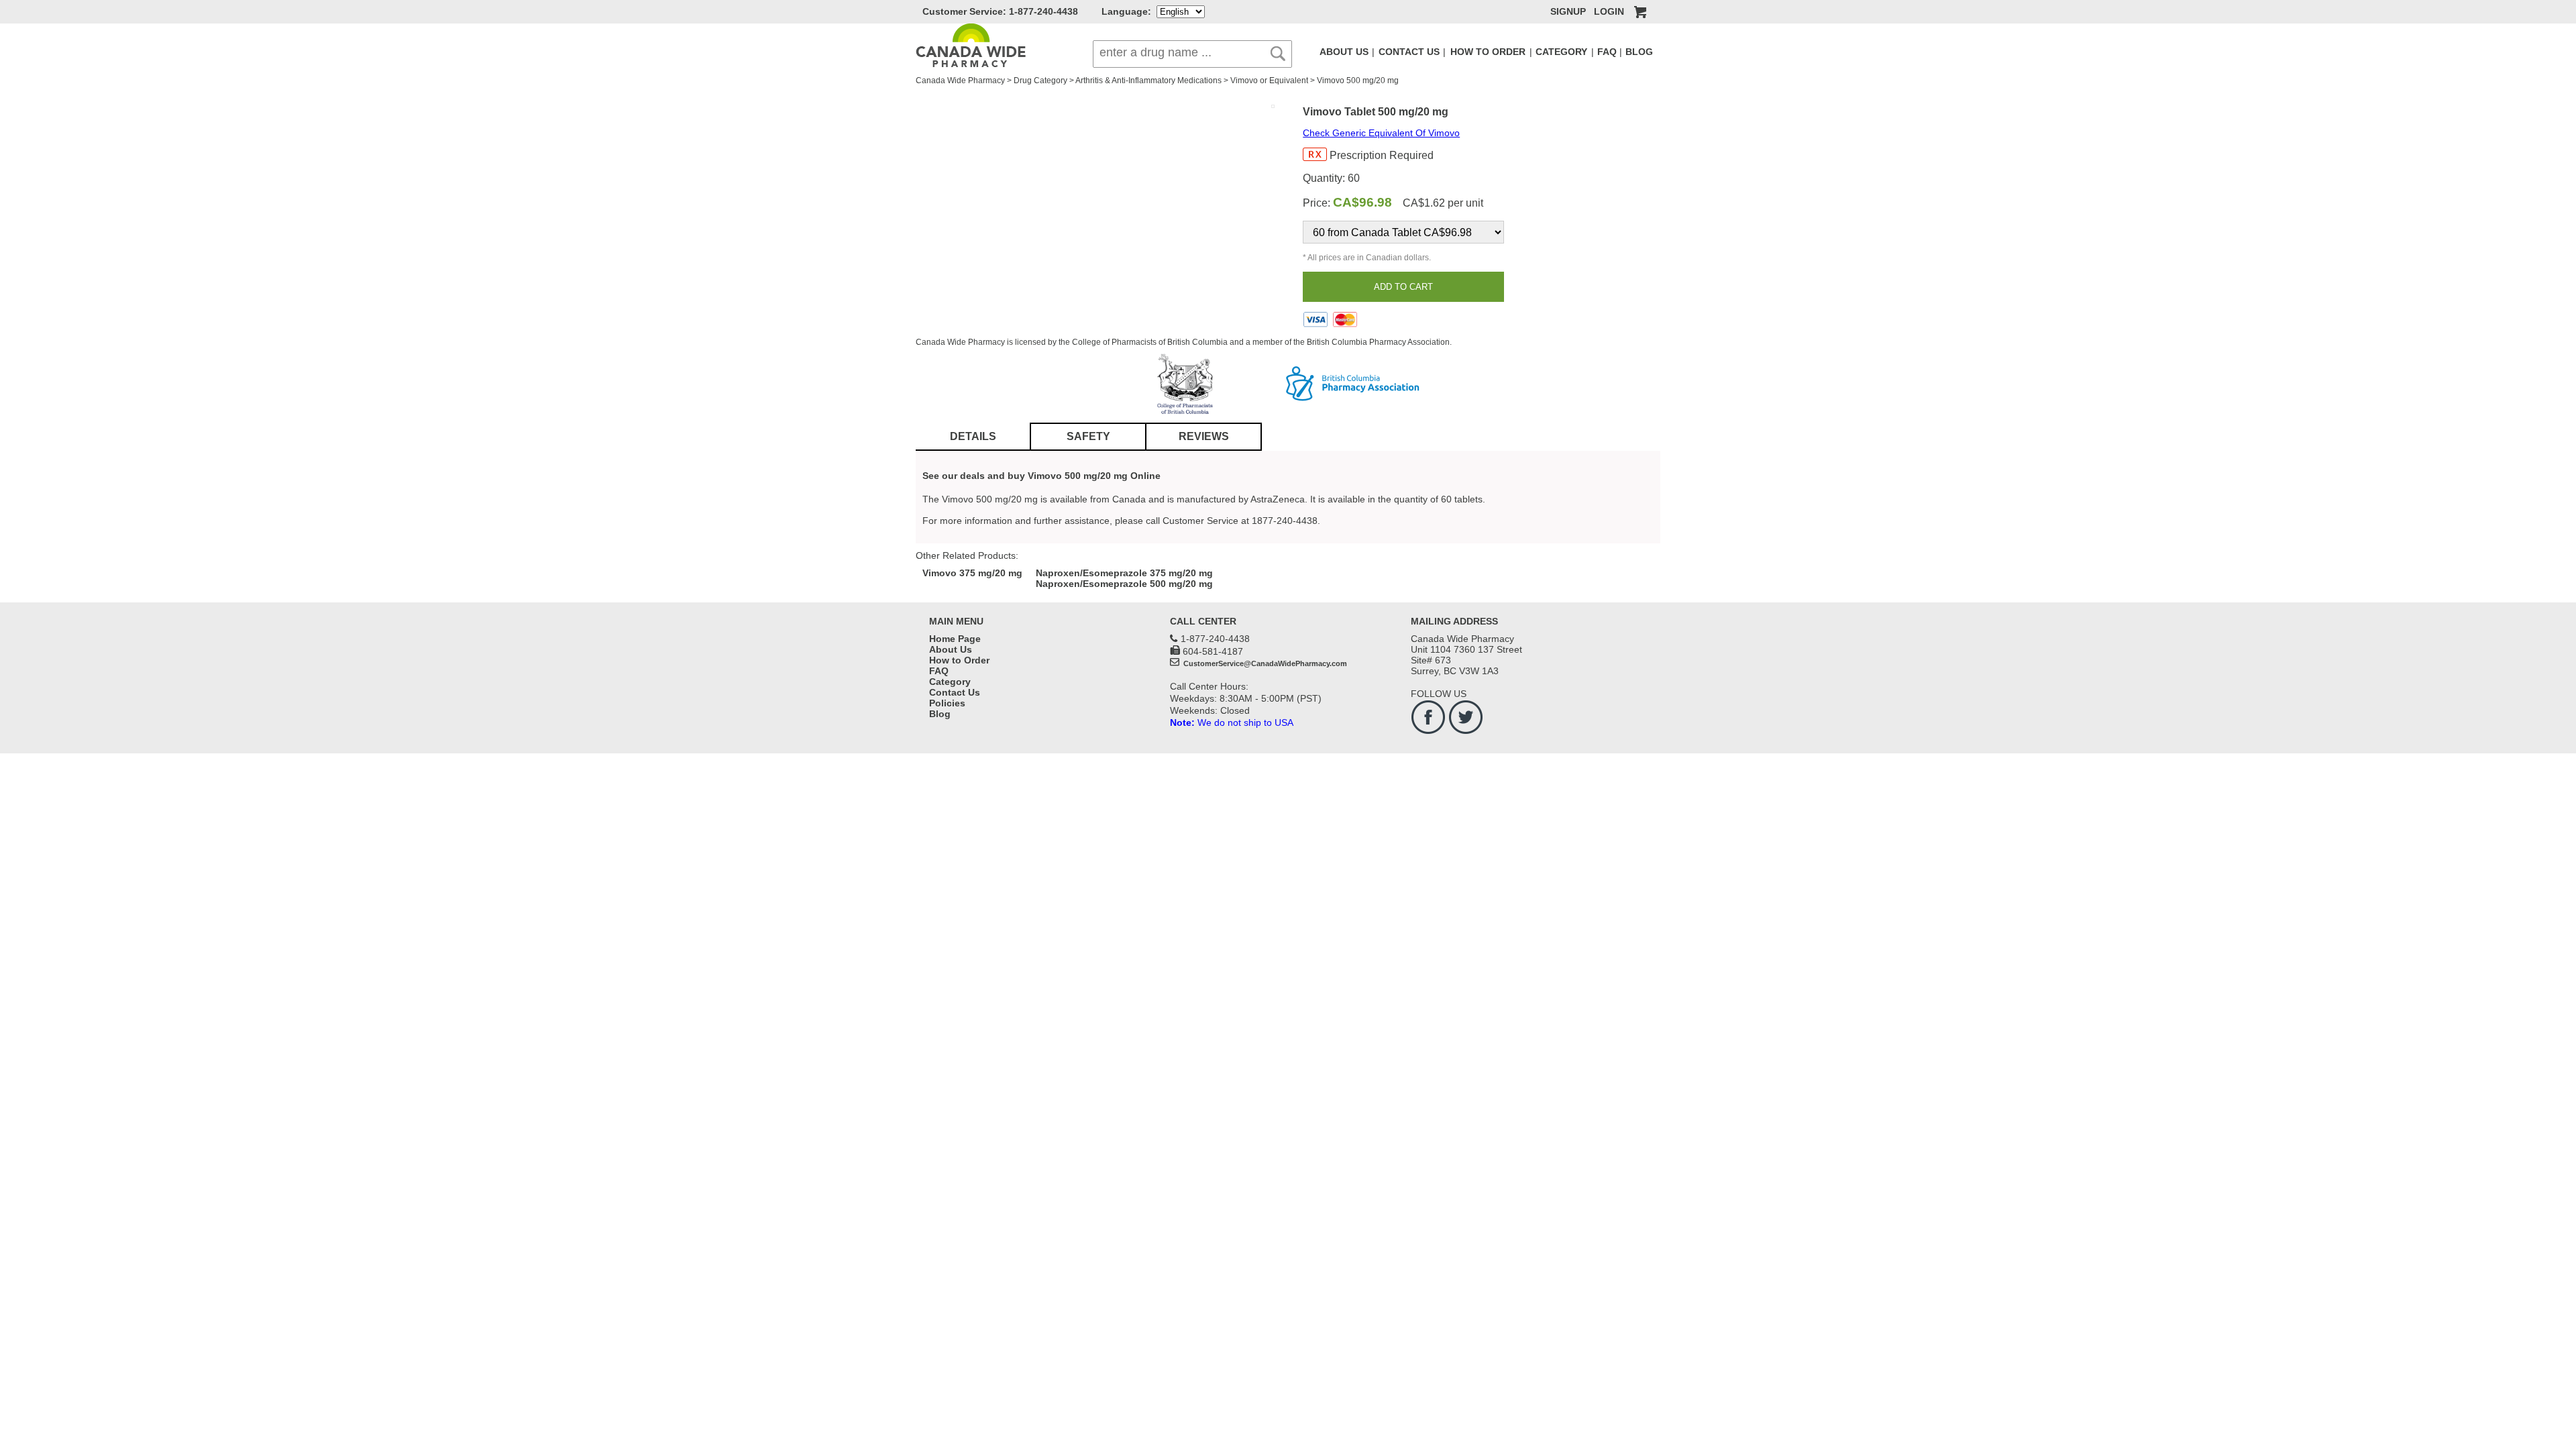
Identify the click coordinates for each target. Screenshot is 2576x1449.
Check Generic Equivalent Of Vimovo (1381, 133)
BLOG (1639, 52)
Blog (940, 714)
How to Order (959, 660)
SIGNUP (1568, 11)
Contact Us (955, 692)
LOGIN (1609, 11)
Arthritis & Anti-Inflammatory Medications (1148, 80)
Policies (947, 703)
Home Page (955, 639)
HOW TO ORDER (1488, 52)
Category (950, 682)
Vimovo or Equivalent (1269, 80)
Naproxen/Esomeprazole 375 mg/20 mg (1124, 573)
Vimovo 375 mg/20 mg (972, 573)
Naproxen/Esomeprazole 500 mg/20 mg (1124, 584)
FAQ (1607, 52)
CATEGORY (1561, 52)
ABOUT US (1344, 52)
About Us (951, 649)
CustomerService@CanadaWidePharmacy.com (1264, 663)
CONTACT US (1409, 52)
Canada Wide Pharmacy (960, 80)
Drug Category (1040, 80)
